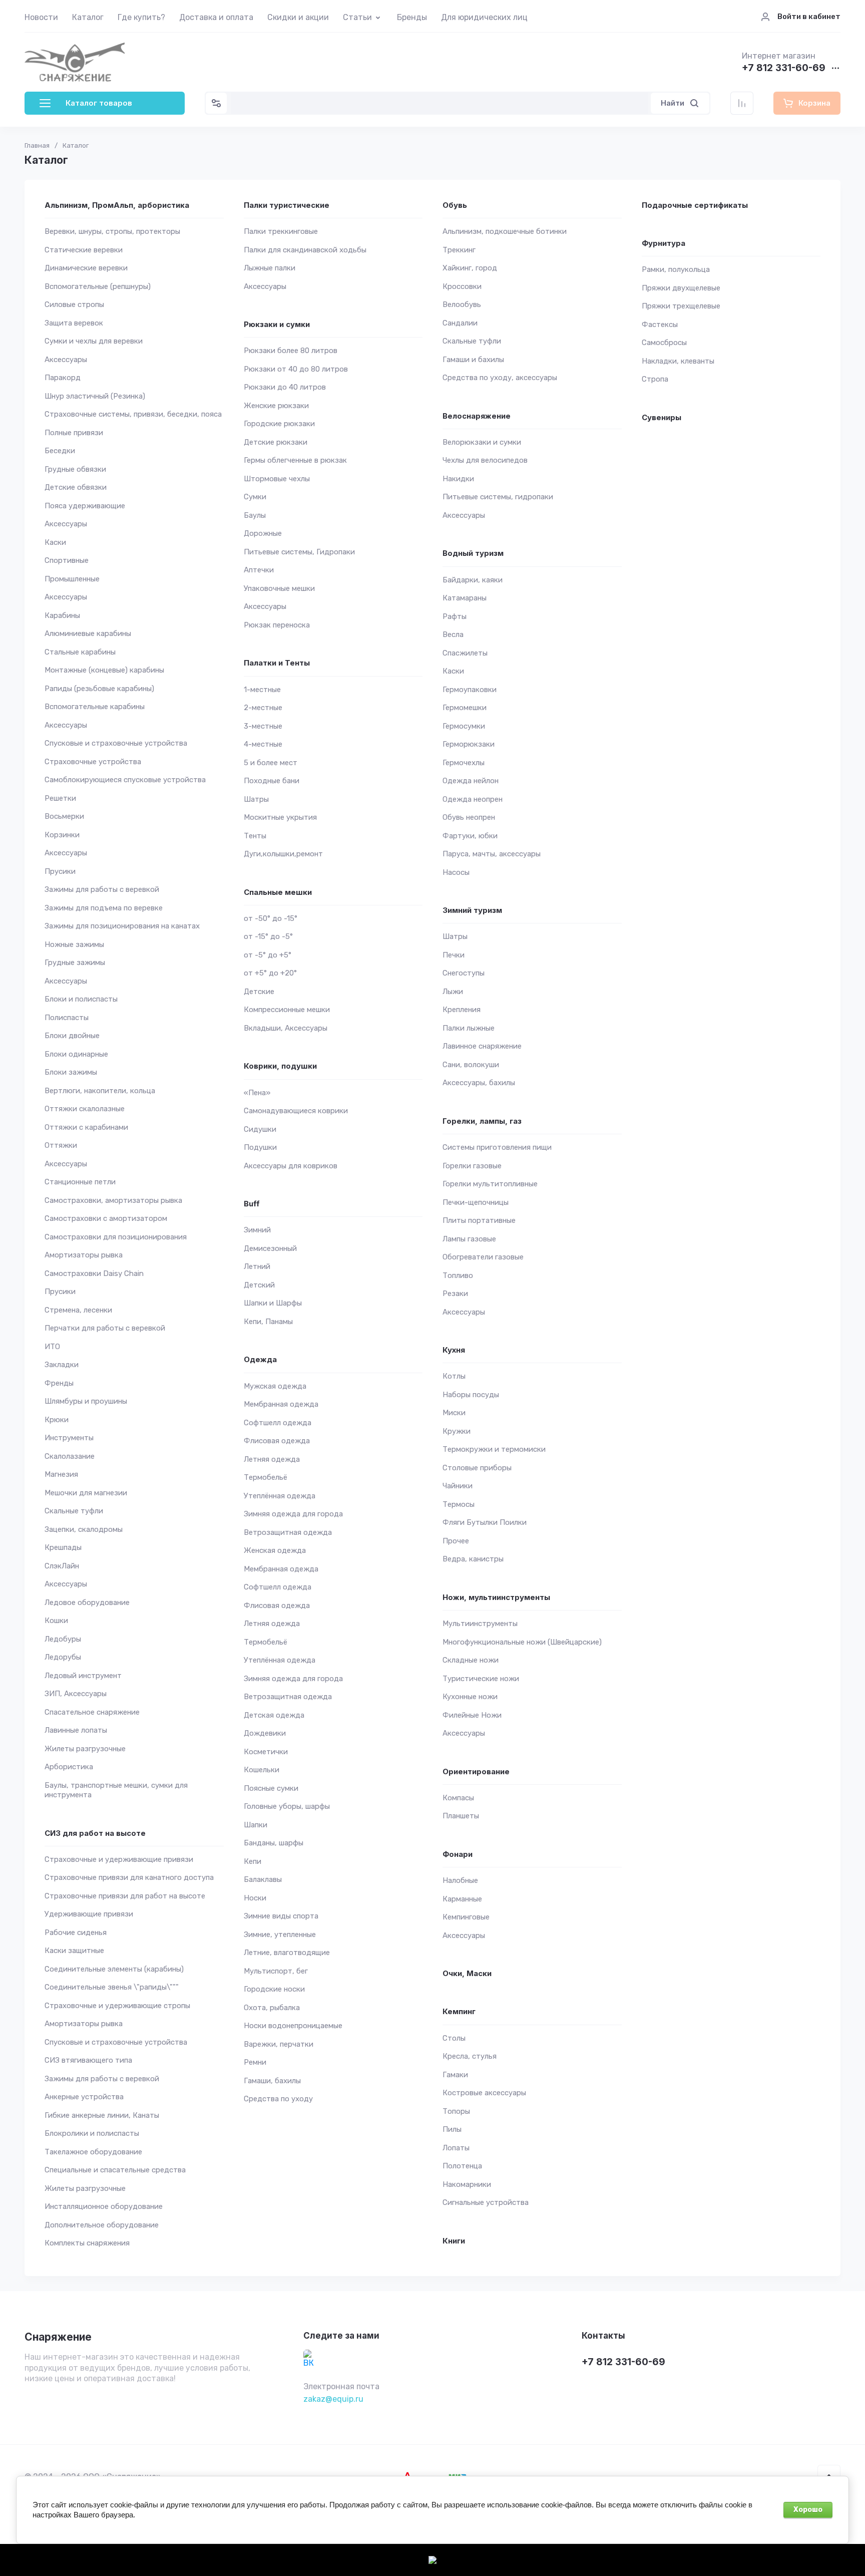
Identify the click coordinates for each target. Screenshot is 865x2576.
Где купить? (141, 17)
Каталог (88, 17)
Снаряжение (58, 2337)
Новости (41, 17)
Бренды (412, 17)
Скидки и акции (298, 17)
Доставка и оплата (216, 17)
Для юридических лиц (484, 17)
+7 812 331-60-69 (784, 68)
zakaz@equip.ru (333, 2399)
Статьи (357, 17)
